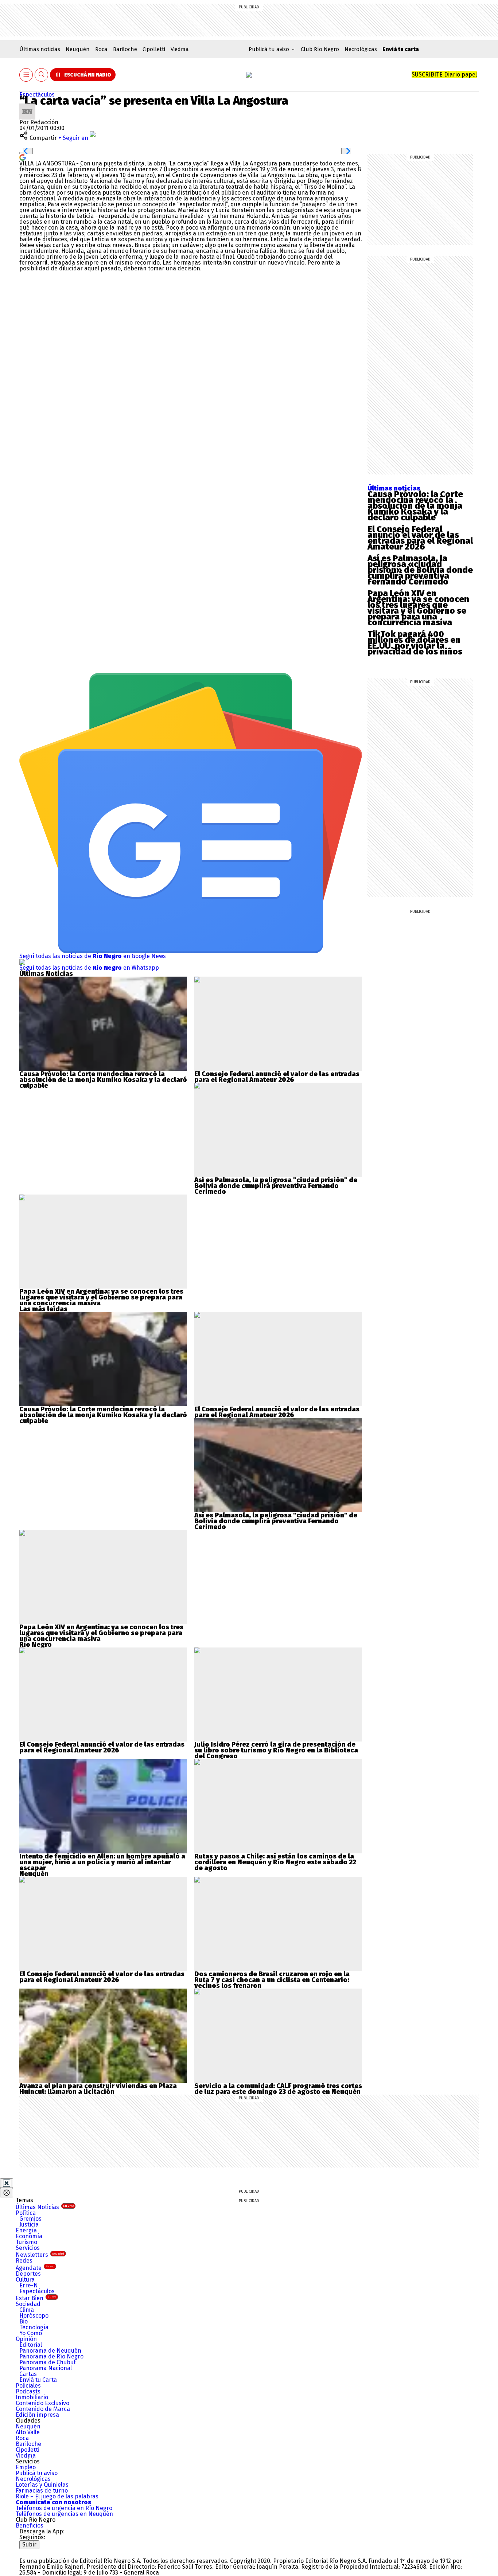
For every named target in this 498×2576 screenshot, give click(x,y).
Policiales (28, 2386)
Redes (24, 2261)
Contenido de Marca (43, 2409)
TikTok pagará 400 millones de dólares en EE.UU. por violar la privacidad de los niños (415, 643)
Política (26, 2213)
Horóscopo (34, 2316)
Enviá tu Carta (38, 2380)
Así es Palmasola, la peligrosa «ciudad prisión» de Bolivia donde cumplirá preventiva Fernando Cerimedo (420, 570)
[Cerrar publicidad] (7, 2183)
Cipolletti (154, 49)
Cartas (28, 2374)
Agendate (35, 2268)
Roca (101, 49)
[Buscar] (42, 75)
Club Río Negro (320, 49)
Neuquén (78, 49)
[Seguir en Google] (23, 157)
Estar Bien (36, 2298)
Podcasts (28, 2391)
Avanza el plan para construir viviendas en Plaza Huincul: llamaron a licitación (98, 2089)
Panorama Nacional (46, 2368)
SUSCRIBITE (444, 75)
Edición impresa (37, 2415)
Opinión (26, 2339)
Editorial (31, 2345)
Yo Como (31, 2333)
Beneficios (30, 2526)
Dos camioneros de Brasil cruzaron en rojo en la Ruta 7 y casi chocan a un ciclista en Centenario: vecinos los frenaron (272, 1980)
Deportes (28, 2274)
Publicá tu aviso (37, 2473)
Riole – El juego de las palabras (57, 2496)
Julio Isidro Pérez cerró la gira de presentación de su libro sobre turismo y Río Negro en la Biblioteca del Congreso (276, 1750)
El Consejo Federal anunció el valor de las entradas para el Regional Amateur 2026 (420, 538)
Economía (29, 2236)
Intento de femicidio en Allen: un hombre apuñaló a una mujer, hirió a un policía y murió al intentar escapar (102, 1862)
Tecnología (34, 2327)
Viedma (180, 49)
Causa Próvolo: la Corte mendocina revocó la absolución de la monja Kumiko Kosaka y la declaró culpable (415, 506)
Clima (27, 2310)
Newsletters (40, 2255)
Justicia (29, 2225)
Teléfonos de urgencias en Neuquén (64, 2514)
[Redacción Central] (27, 106)
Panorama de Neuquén (50, 2351)
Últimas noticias (40, 49)
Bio (24, 2321)
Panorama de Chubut (48, 2362)
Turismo (26, 2242)
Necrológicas (361, 49)
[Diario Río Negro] (249, 75)
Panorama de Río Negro (51, 2356)
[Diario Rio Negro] (49, 2552)
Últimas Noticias (45, 2207)
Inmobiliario (32, 2397)
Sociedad (28, 2304)
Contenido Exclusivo (42, 2403)
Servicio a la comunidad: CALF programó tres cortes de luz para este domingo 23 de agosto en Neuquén (278, 2089)
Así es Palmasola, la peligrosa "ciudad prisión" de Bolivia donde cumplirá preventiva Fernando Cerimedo (276, 1186)
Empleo (26, 2467)
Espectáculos (37, 95)
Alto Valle (28, 2432)
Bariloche (125, 49)
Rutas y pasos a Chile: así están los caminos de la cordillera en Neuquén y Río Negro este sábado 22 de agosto (275, 1862)
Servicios (28, 2248)
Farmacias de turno (42, 2491)
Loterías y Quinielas (42, 2485)
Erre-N (29, 2285)
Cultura (25, 2280)
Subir (29, 2544)
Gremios (30, 2219)
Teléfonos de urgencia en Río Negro (64, 2508)
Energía (26, 2230)
